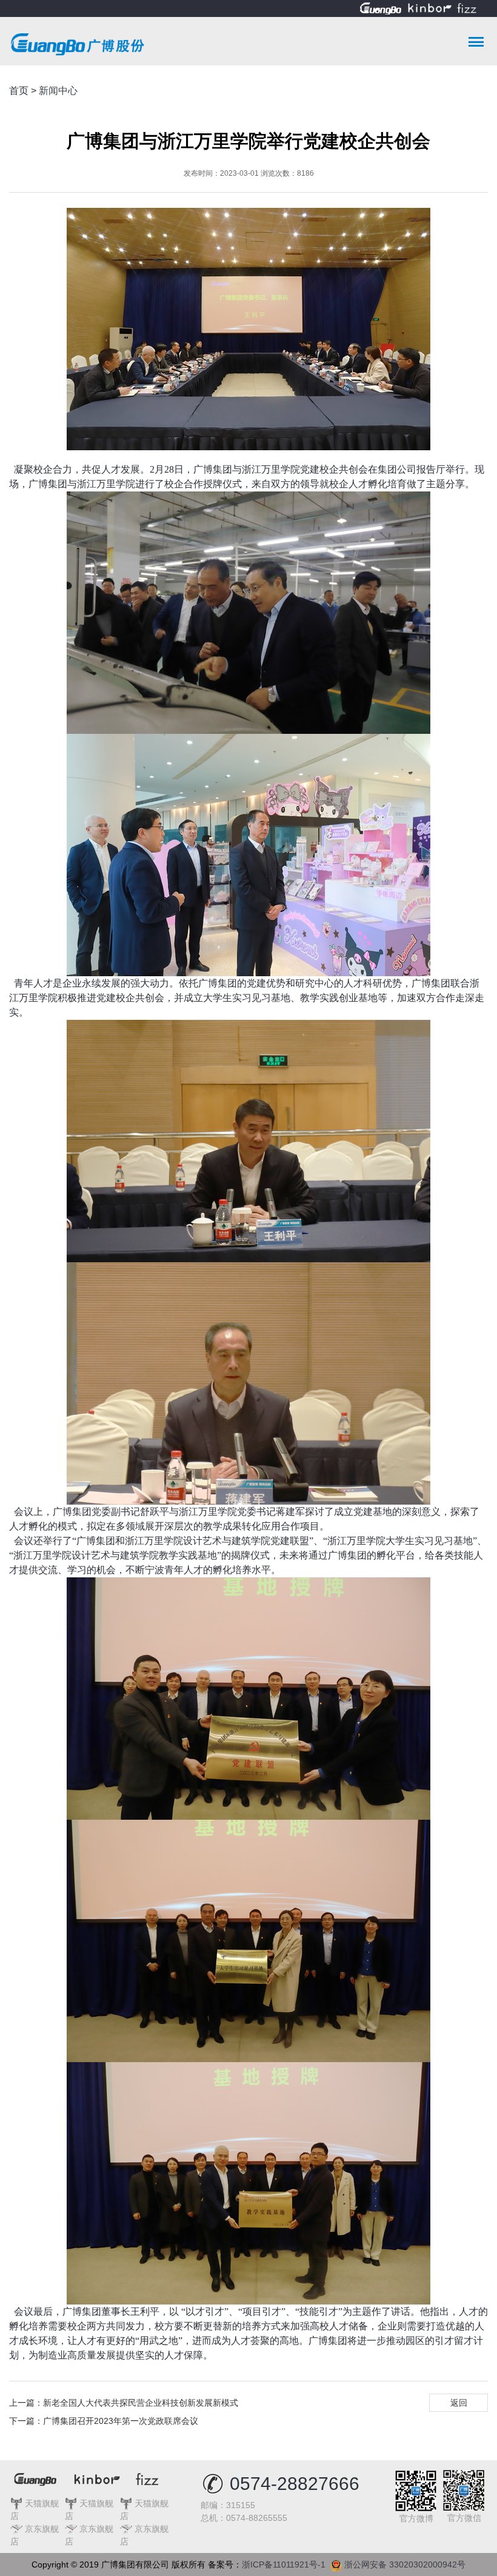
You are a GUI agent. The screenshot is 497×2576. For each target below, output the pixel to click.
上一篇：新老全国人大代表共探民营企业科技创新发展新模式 (124, 2403)
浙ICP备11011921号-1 (286, 2564)
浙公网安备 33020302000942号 (404, 2562)
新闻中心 (58, 91)
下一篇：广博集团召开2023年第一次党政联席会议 (104, 2421)
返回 (459, 2403)
